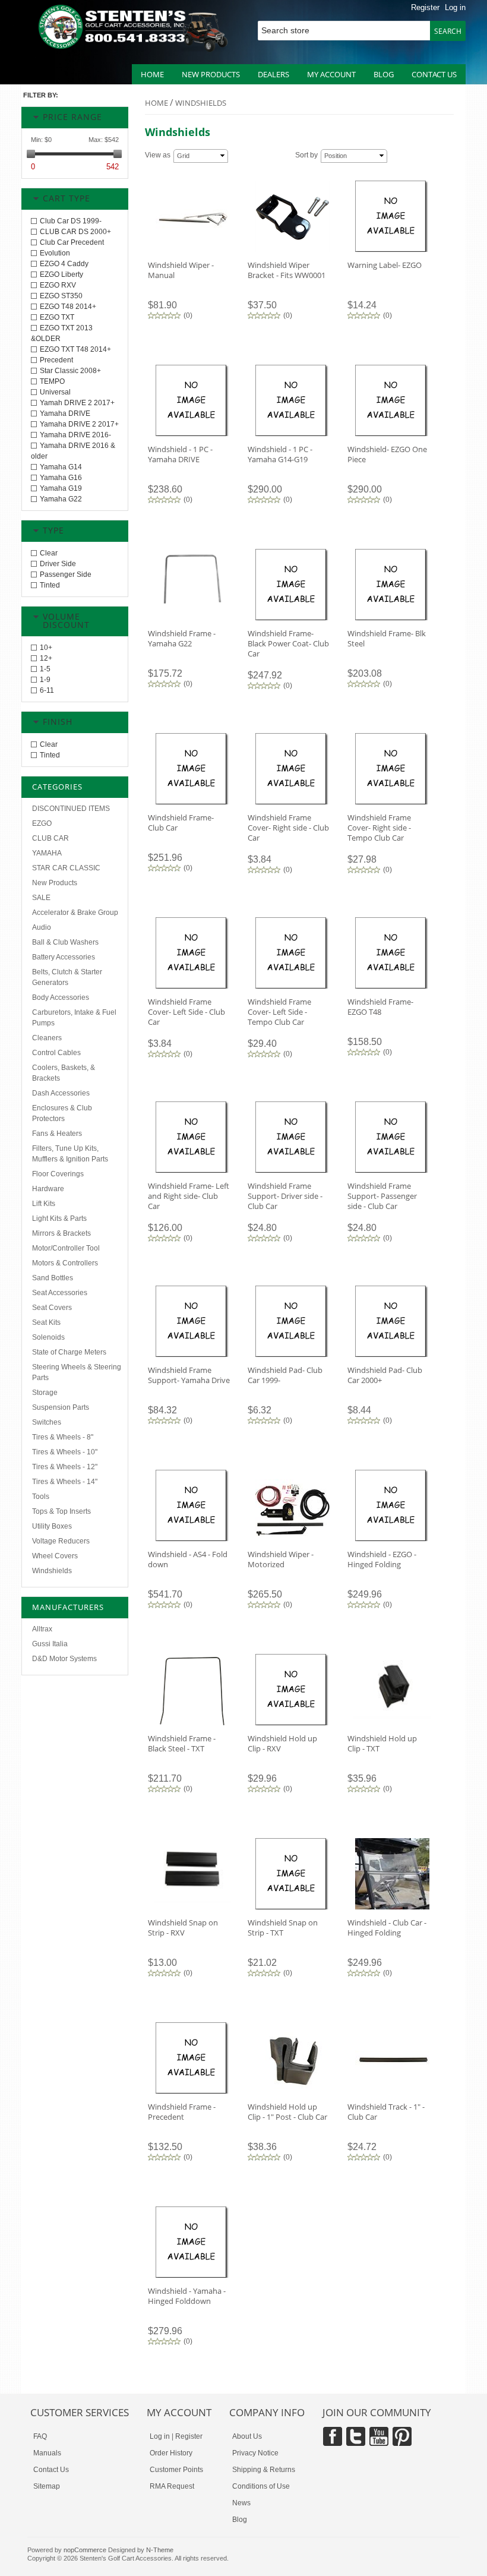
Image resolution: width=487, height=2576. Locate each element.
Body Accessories (61, 997)
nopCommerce (85, 2550)
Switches (47, 1422)
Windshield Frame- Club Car (181, 823)
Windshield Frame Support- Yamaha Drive (189, 1375)
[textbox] (348, 31)
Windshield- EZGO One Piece (387, 454)
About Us (247, 2436)
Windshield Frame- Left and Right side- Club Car (189, 1196)
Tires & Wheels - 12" (65, 1467)
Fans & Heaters (57, 1134)
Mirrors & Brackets (61, 1233)
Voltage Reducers (61, 1541)
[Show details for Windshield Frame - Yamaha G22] (192, 612)
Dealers (273, 74)
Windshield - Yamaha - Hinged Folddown (187, 2296)
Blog (384, 74)
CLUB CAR (50, 838)
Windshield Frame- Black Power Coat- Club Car (288, 643)
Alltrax (42, 1629)
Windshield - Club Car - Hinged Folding (387, 1928)
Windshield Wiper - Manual (181, 270)
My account (331, 74)
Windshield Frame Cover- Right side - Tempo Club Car (379, 828)
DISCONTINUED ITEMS (71, 809)
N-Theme (160, 2550)
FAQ (40, 2436)
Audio (42, 927)
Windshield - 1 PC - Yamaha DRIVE (180, 454)
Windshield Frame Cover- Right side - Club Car (288, 828)
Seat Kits (46, 1322)
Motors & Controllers (65, 1263)
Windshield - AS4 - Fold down (188, 1559)
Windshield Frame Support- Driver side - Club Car (285, 1196)
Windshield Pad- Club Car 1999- (285, 1375)
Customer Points (176, 2470)
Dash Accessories (61, 1093)
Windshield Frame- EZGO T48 (380, 1007)
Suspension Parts (61, 1407)
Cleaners (47, 1038)
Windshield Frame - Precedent (182, 2112)
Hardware (48, 1189)
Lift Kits (44, 1204)
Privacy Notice (255, 2453)
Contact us (434, 74)
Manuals (47, 2453)
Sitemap (47, 2486)
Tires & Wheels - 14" (65, 1482)
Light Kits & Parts (59, 1218)
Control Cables (56, 1053)
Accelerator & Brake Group (75, 913)
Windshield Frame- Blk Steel (387, 638)
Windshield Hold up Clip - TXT (382, 1743)
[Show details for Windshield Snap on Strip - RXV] (192, 1901)
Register (425, 7)
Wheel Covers (55, 1556)
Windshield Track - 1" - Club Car (386, 2112)
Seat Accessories (60, 1293)
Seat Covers (52, 1308)
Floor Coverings (58, 1174)
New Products (55, 883)
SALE (41, 898)
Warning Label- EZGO (385, 265)
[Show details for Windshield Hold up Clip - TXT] (392, 1717)
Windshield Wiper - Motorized (281, 1559)
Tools (41, 1497)
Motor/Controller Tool (66, 1248)
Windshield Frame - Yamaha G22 (182, 638)
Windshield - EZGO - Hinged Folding (382, 1559)
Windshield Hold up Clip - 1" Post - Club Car (287, 2112)
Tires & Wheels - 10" (65, 1452)
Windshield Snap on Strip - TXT (283, 1928)
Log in (455, 7)
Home (152, 74)
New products (211, 74)
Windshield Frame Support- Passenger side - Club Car (382, 1196)
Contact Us (51, 2470)
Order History (171, 2453)
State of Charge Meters (69, 1352)
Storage (45, 1393)
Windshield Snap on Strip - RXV (183, 1928)
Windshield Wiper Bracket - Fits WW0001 (287, 270)
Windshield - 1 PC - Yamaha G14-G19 (280, 454)
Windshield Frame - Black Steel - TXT (182, 1743)
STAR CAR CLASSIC (66, 868)
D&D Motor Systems (64, 1659)
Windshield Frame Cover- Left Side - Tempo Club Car (279, 1012)
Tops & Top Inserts (61, 1511)
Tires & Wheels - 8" (63, 1437)
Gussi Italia (50, 1644)
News (241, 2503)
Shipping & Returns (264, 2470)
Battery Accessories (64, 957)
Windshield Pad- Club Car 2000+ (385, 1375)
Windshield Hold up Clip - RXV (282, 1743)
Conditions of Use (261, 2486)
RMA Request (172, 2486)
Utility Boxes (52, 1526)
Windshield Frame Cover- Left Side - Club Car (186, 1012)
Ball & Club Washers (65, 942)
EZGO (42, 823)
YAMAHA (47, 853)
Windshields (52, 1571)
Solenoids (48, 1337)
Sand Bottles (53, 1278)
